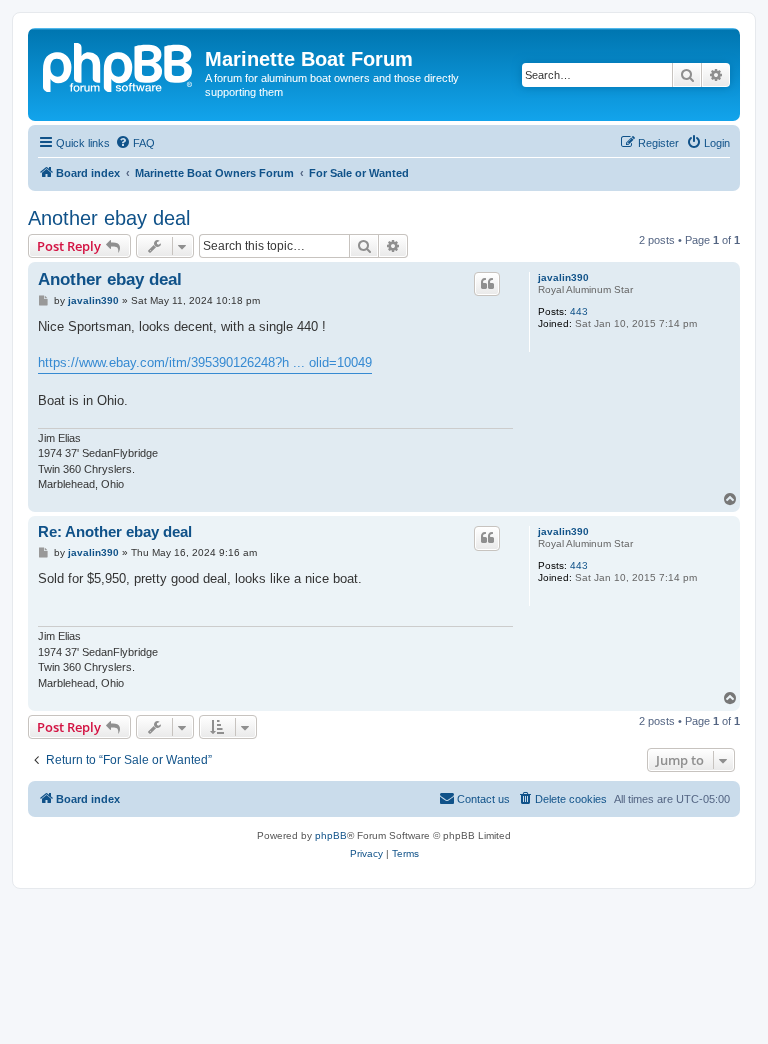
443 (579, 311)
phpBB (331, 835)
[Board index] (119, 65)
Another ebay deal (109, 218)
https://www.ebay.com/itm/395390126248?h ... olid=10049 (205, 362)
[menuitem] (135, 143)
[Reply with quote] (487, 284)
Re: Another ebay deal (115, 531)
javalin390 (563, 277)
